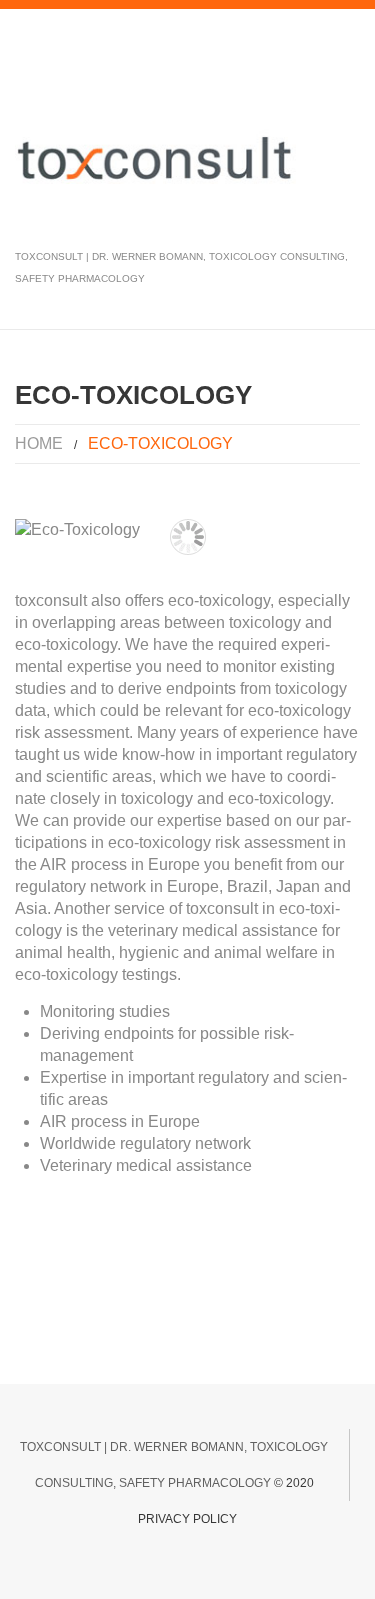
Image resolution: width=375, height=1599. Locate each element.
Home (39, 443)
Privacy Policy (187, 1519)
